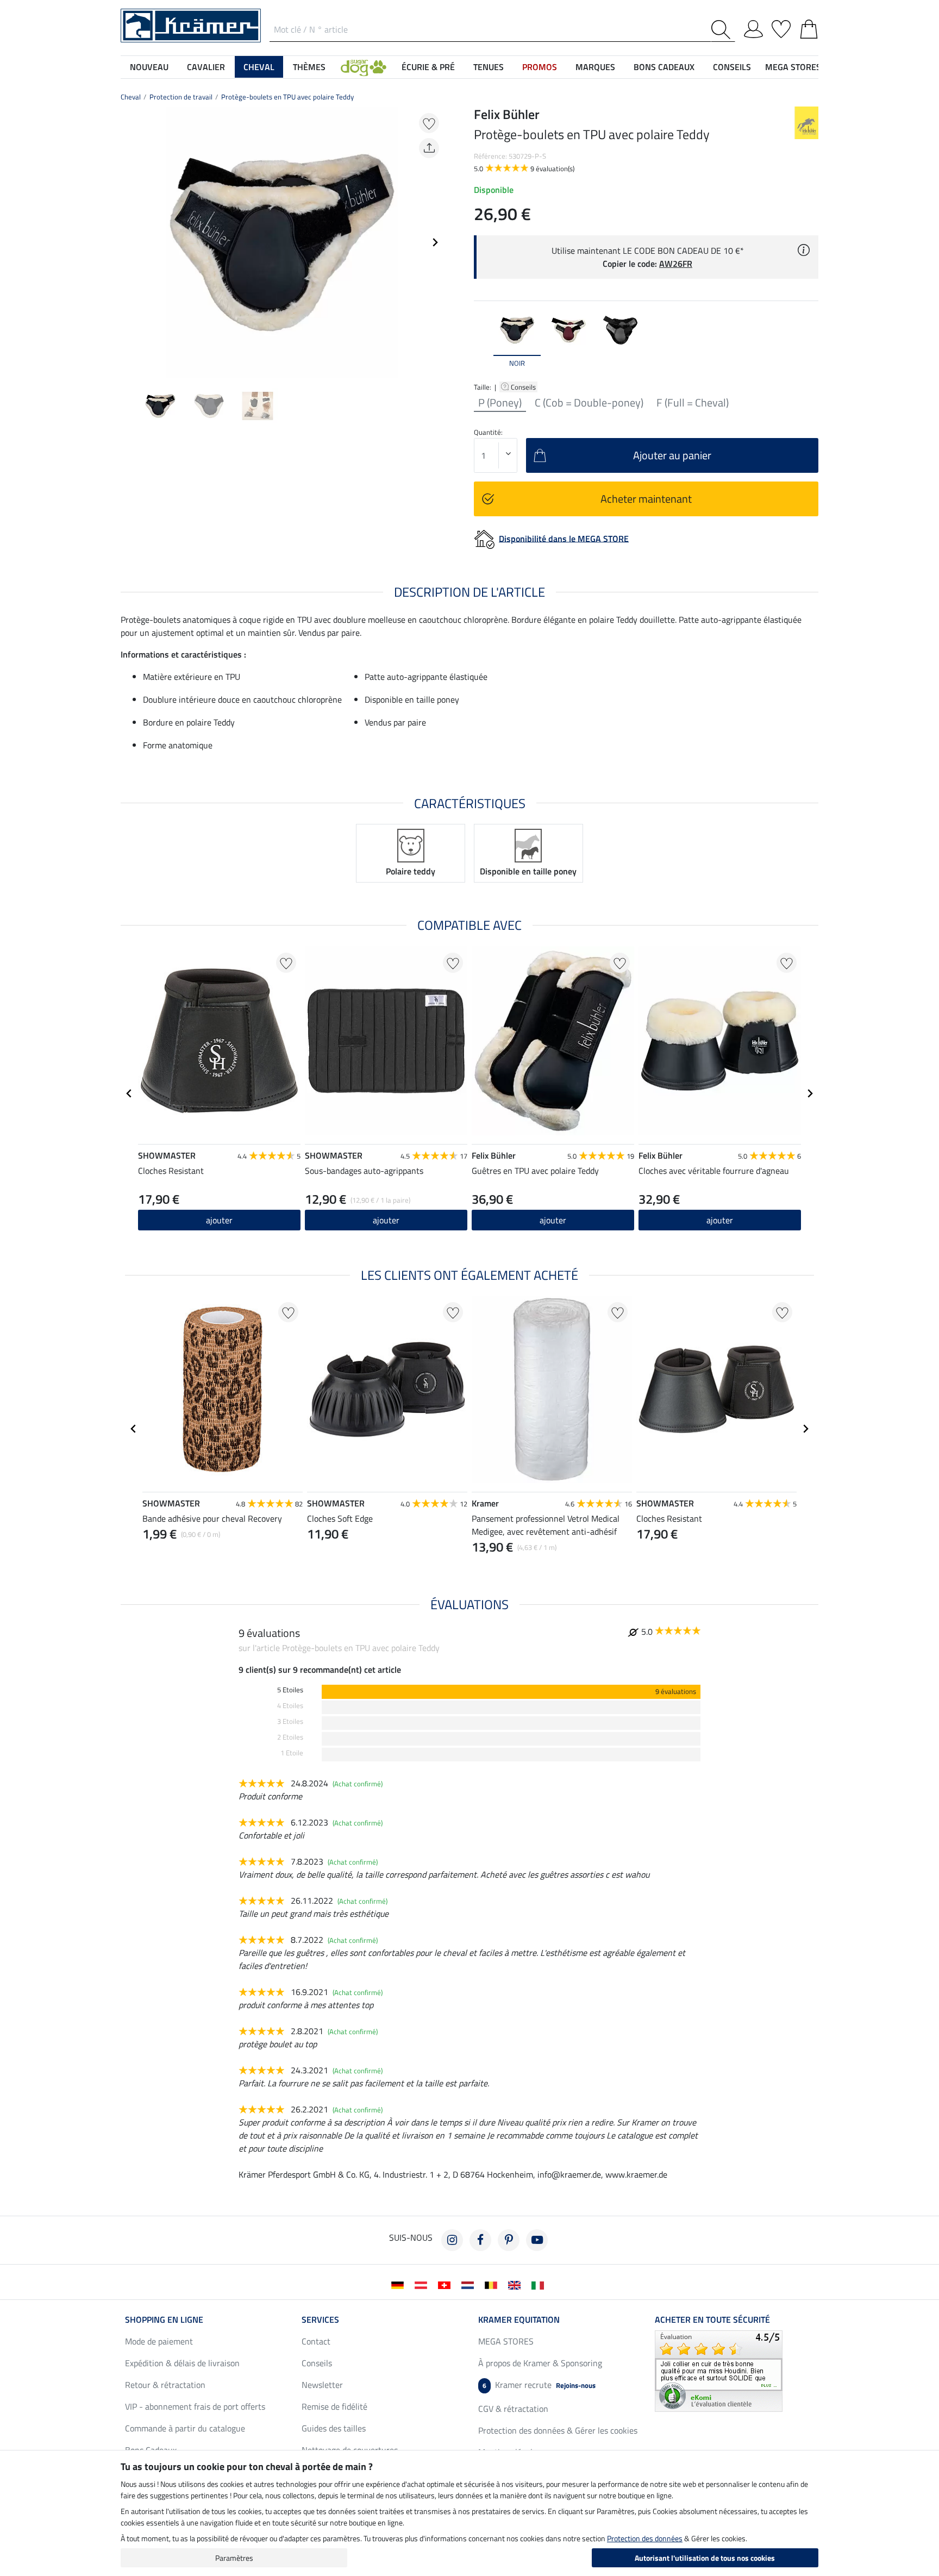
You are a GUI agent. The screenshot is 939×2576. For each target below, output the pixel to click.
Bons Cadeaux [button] (664, 67)
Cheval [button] (259, 67)
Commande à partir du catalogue (185, 2428)
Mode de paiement (159, 2341)
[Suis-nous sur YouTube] (537, 2240)
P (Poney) (500, 403)
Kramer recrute (539, 2385)
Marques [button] (595, 67)
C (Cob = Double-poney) (589, 403)
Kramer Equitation (519, 2319)
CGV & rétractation (513, 2409)
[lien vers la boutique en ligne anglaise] (517, 2284)
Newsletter (322, 2385)
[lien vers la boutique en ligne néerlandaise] (470, 2284)
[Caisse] (809, 27)
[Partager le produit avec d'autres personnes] (429, 148)
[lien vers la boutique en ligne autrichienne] (423, 2284)
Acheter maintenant (646, 499)
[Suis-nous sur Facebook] (480, 2240)
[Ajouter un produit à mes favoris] (429, 123)
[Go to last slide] (129, 1093)
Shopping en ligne (164, 2319)
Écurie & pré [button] (428, 67)
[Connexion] (753, 27)
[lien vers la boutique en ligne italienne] (540, 2284)
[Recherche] (723, 30)
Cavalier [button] (206, 67)
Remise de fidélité (334, 2406)
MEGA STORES (793, 67)
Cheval (131, 97)
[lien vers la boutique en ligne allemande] (400, 2284)
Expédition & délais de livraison (182, 2363)
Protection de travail (181, 97)
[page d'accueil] (191, 24)
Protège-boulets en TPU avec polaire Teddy (287, 97)
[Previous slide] (129, 242)
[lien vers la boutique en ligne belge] (493, 2284)
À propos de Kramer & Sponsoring (540, 2363)
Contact (316, 2341)
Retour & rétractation (165, 2385)
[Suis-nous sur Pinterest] (509, 2240)
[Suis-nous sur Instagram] (452, 2240)
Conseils (524, 387)
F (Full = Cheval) (693, 403)
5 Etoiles (290, 1690)
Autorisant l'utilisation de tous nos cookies (705, 2558)
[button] (364, 67)
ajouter (219, 1220)
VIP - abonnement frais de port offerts (195, 2406)
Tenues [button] (489, 67)
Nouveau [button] (149, 67)
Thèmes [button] (309, 67)
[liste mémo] (781, 27)
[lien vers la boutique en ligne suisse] (446, 2284)
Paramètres (234, 2558)
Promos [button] (540, 67)
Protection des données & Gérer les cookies (558, 2430)
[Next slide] (435, 242)
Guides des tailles (334, 2428)
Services (320, 2319)
